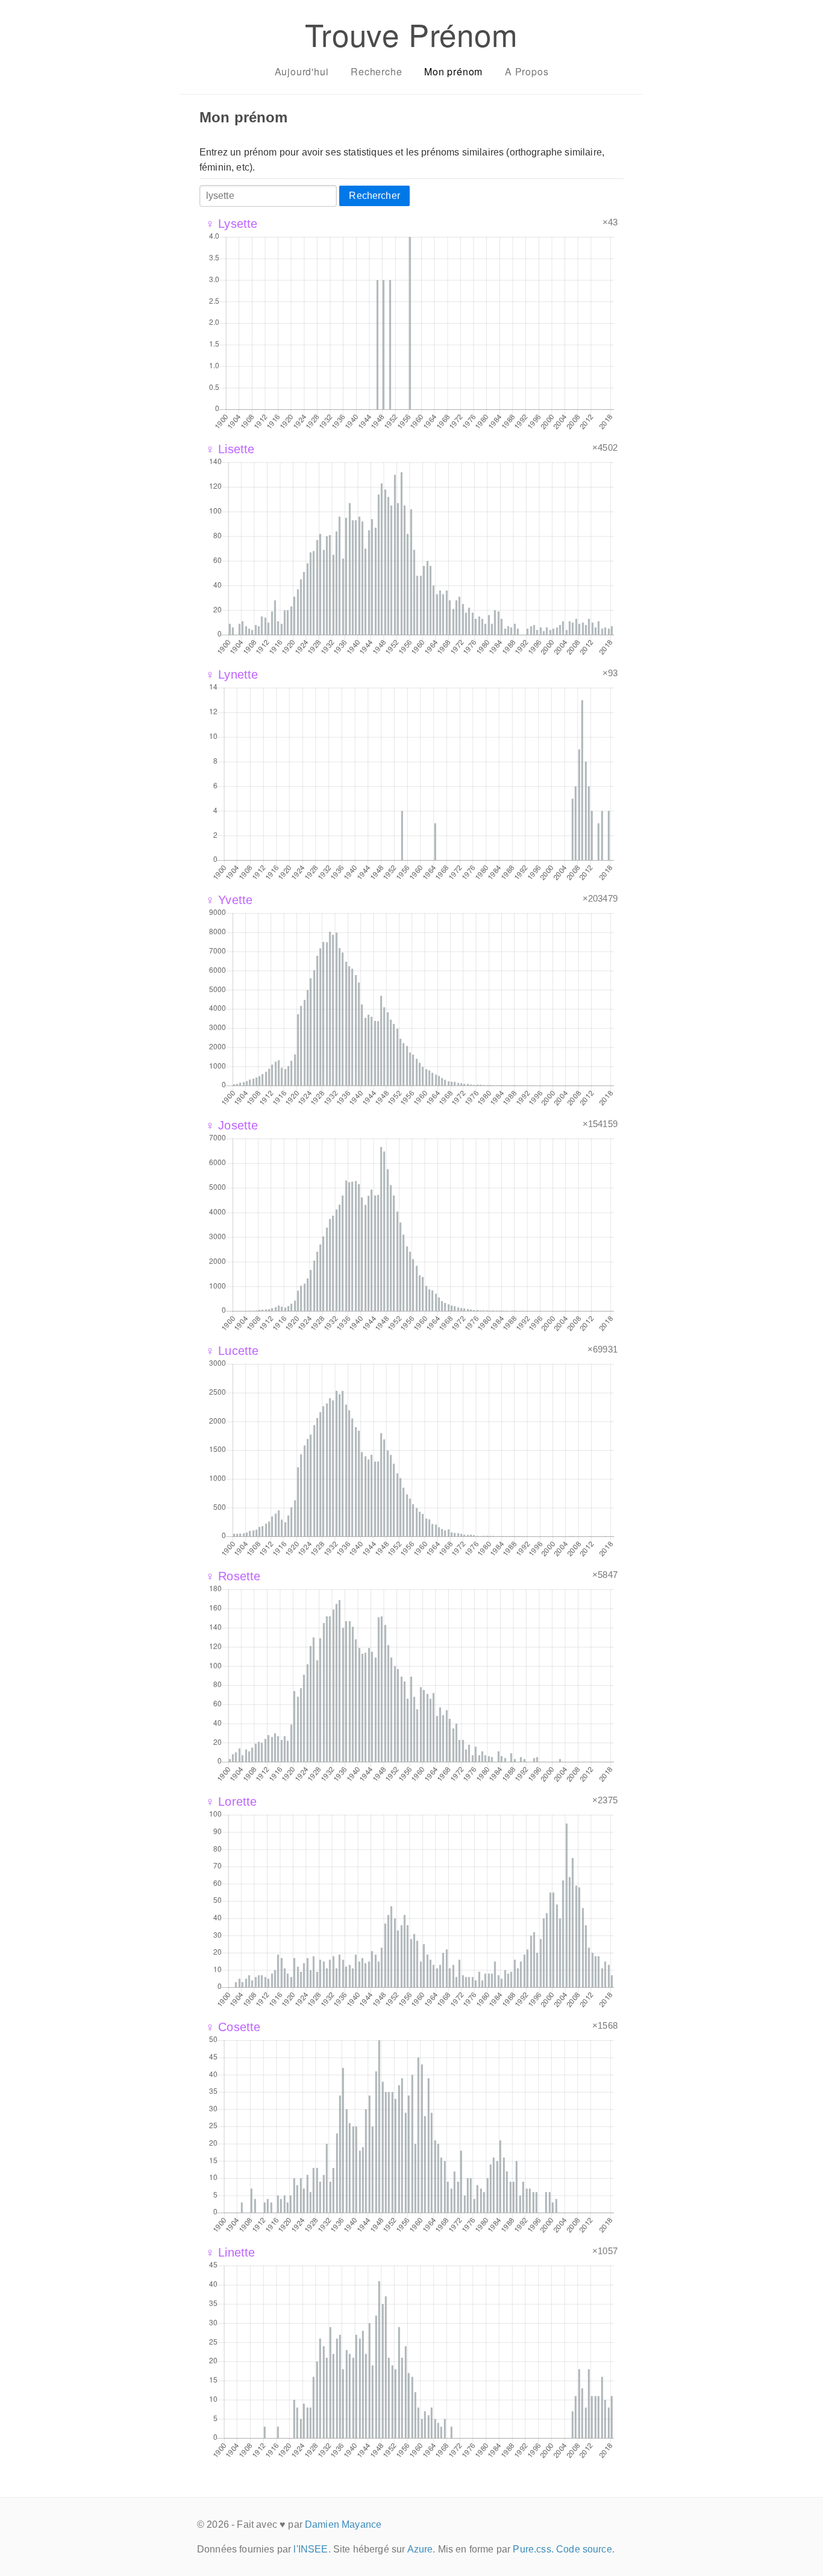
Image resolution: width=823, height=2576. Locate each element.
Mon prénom (453, 71)
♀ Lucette (232, 1351)
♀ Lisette (230, 449)
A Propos (527, 71)
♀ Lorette (231, 1802)
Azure (420, 2549)
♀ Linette (230, 2252)
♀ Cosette (233, 2027)
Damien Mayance (343, 2524)
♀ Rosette (233, 1576)
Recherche (376, 71)
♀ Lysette (231, 224)
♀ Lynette (232, 674)
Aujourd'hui (302, 71)
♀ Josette (232, 1125)
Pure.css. (533, 2549)
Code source (584, 2549)
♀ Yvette (229, 900)
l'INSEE (311, 2549)
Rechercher (374, 196)
